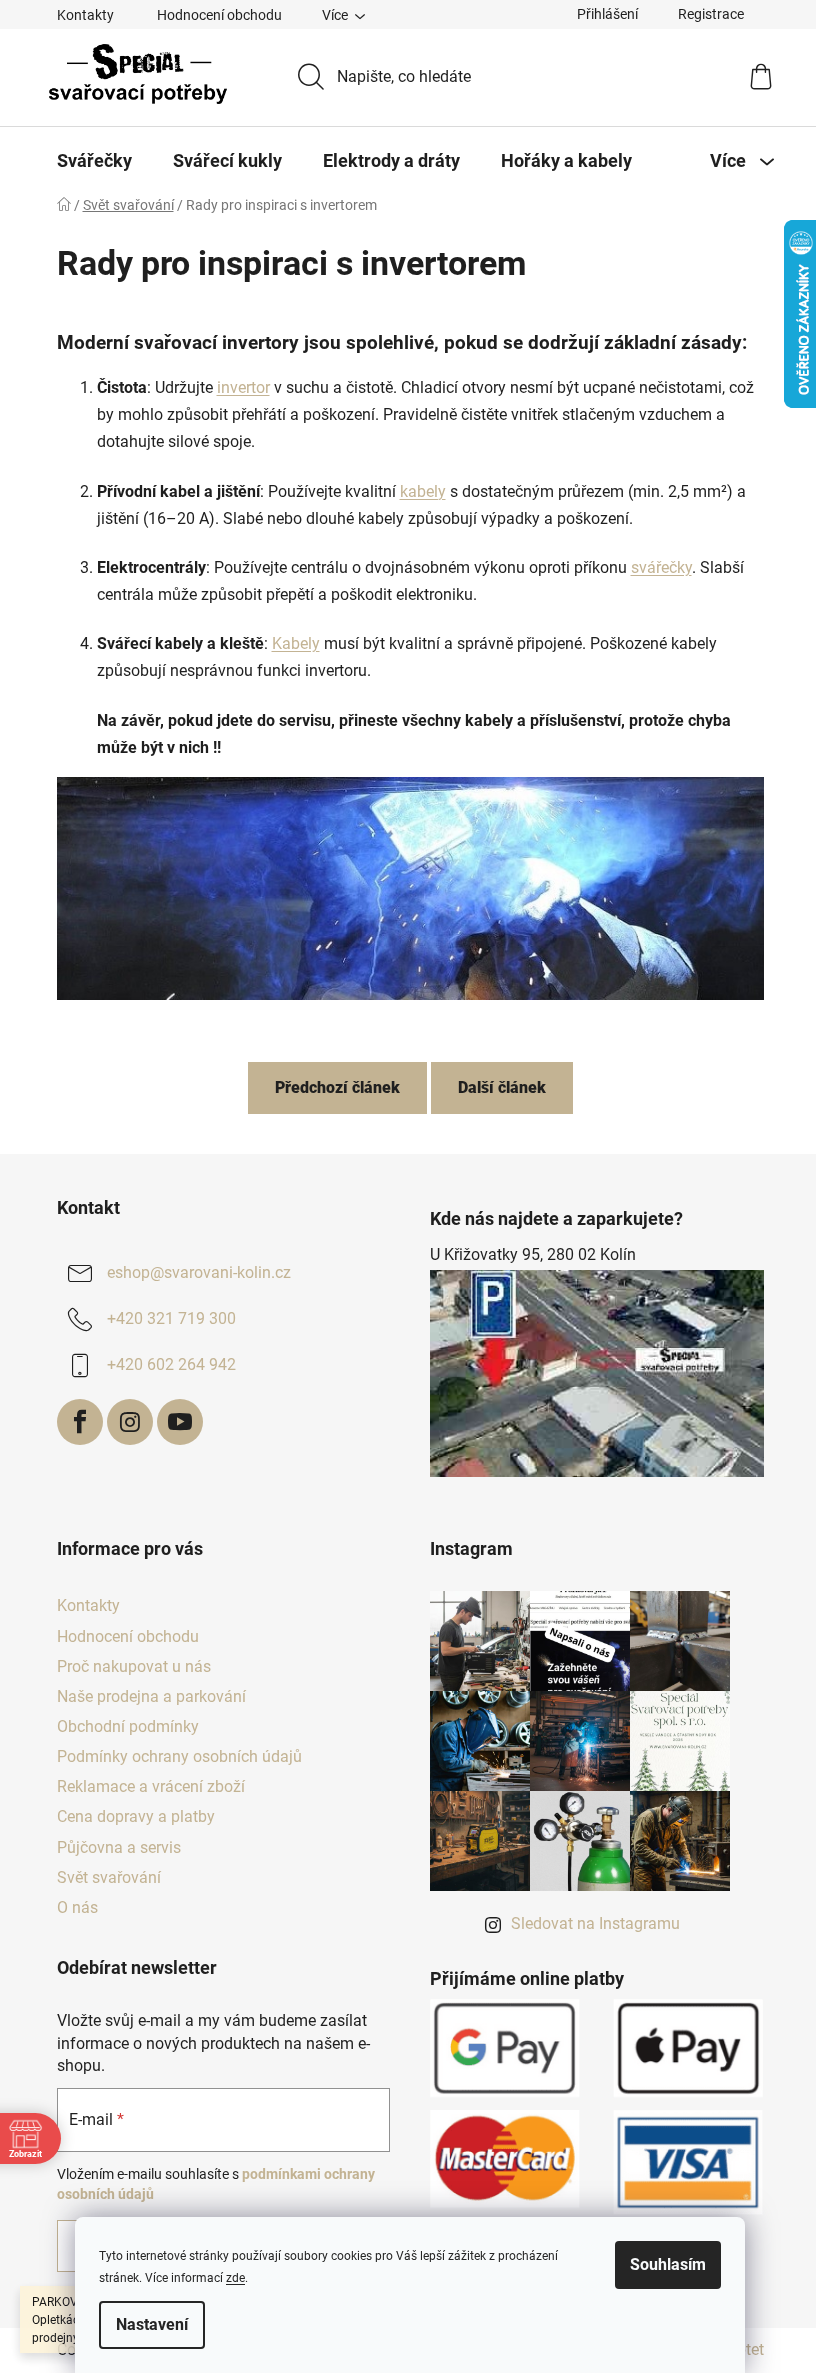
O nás (77, 1907)
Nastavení (152, 2324)
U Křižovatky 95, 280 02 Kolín (533, 1254)
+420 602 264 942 (171, 1364)
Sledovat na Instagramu (595, 1923)
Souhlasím (668, 2264)
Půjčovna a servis (119, 1847)
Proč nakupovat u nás (134, 1666)
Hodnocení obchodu (219, 15)
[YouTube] (180, 1422)
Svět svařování (109, 1877)
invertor (243, 387)
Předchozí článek (337, 1087)
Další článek (502, 1087)
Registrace (711, 14)
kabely (423, 491)
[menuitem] (94, 161)
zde (235, 2278)
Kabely (296, 643)
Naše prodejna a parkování (151, 1696)
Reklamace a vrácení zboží (151, 1786)
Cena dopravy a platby (136, 1816)
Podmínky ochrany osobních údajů (179, 1756)
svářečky (661, 567)
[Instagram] (130, 1422)
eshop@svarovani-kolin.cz (199, 1272)
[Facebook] (80, 1422)
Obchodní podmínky (128, 1726)
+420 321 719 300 (171, 1318)
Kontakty (85, 15)
